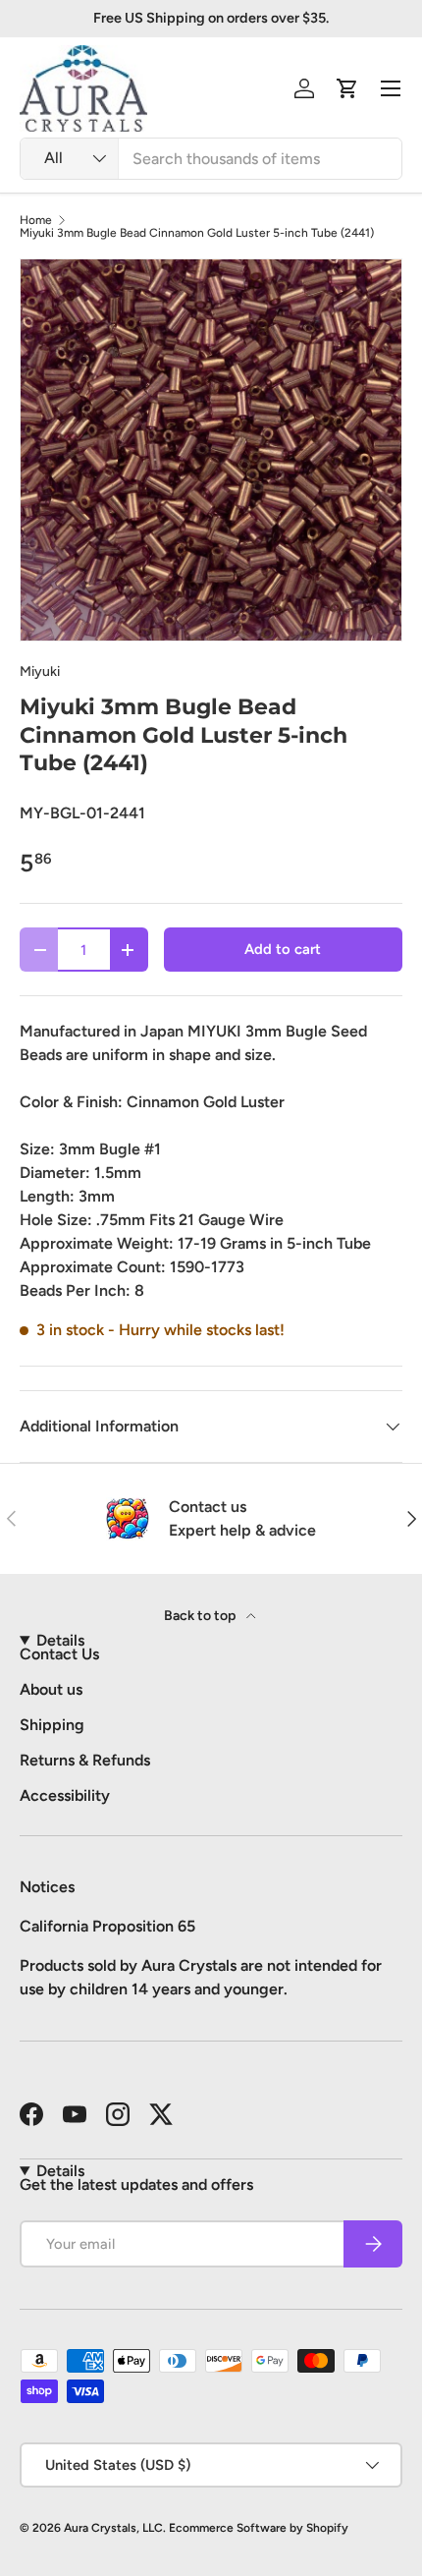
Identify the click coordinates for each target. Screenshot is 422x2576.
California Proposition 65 (107, 1926)
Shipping (52, 1725)
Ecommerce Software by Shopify (259, 2528)
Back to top (201, 1616)
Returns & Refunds (85, 1760)
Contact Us (59, 1654)
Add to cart (283, 949)
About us (51, 1689)
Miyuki (40, 672)
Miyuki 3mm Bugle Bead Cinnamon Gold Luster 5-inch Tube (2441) (197, 233)
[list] (211, 450)
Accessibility (65, 1795)
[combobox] (211, 159)
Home (36, 220)
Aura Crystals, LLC (113, 2528)
